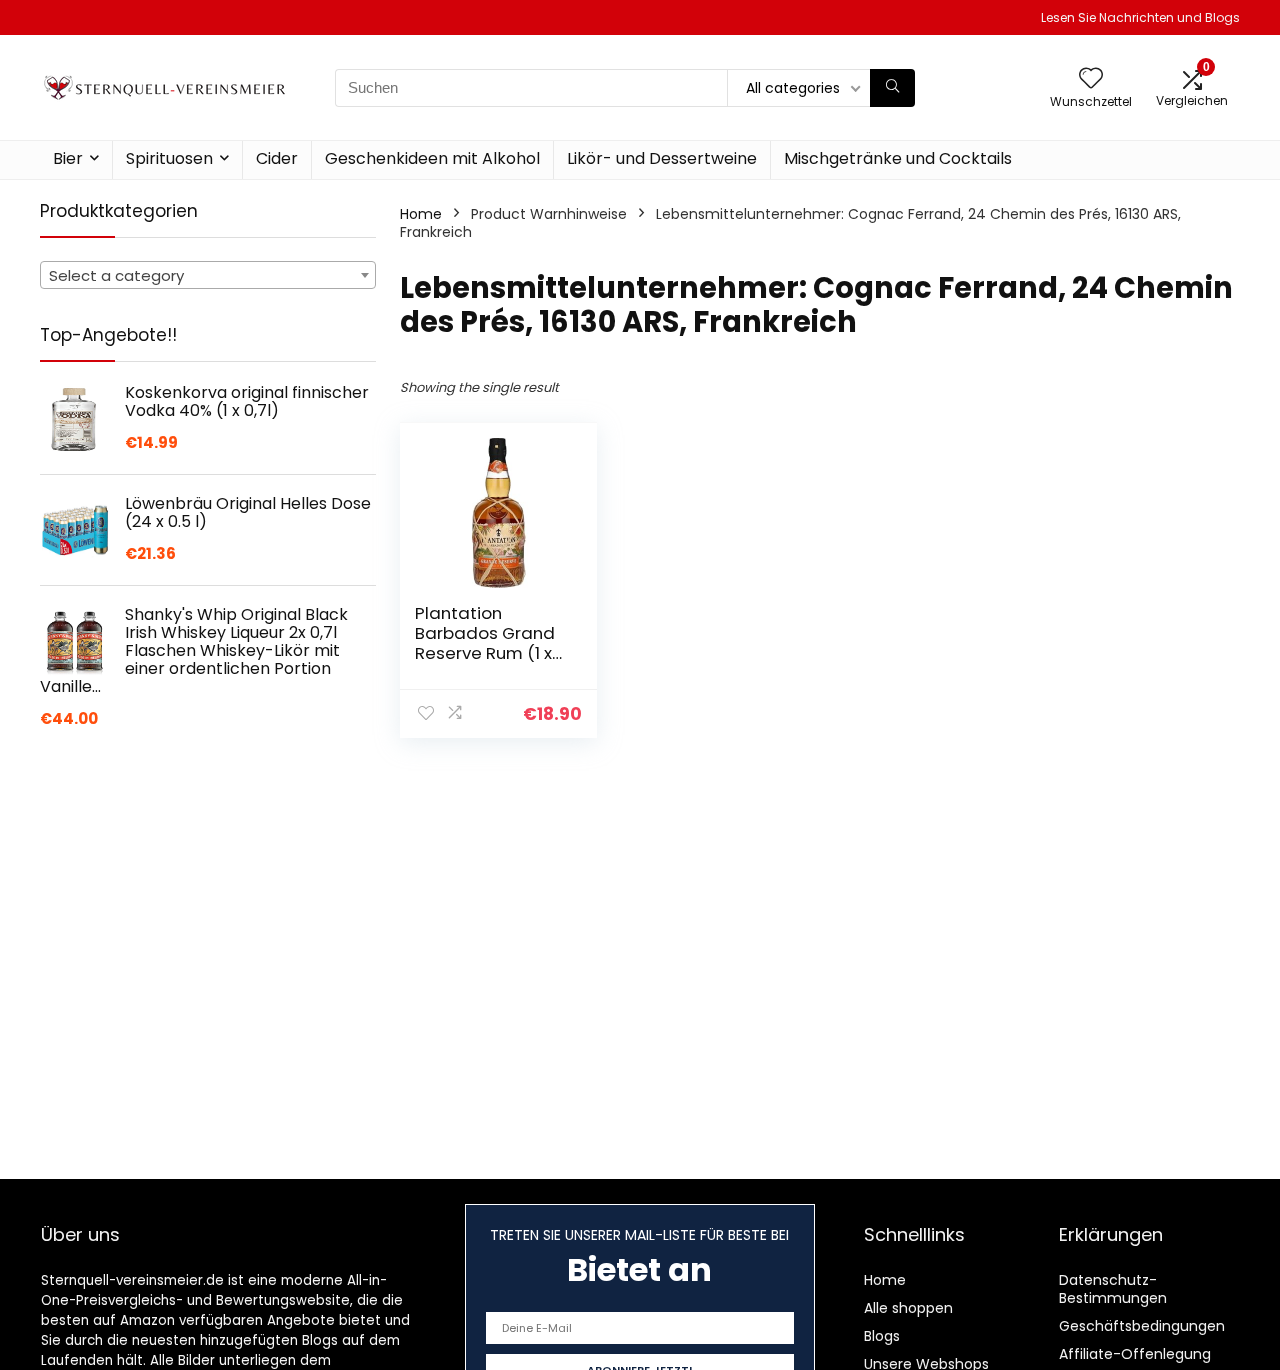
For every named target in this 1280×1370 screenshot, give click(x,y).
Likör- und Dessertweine (662, 158)
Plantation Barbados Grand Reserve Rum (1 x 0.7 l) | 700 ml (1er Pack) (486, 653)
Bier (68, 158)
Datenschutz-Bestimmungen (1113, 1289)
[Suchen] (892, 88)
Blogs (882, 1336)
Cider (277, 158)
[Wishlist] (1091, 79)
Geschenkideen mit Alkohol (432, 158)
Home (421, 214)
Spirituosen (169, 158)
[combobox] (208, 275)
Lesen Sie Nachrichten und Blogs (1140, 17)
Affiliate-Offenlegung (1135, 1354)
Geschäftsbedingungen (1142, 1326)
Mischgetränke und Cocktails (898, 158)
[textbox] (208, 276)
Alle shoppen (908, 1308)
